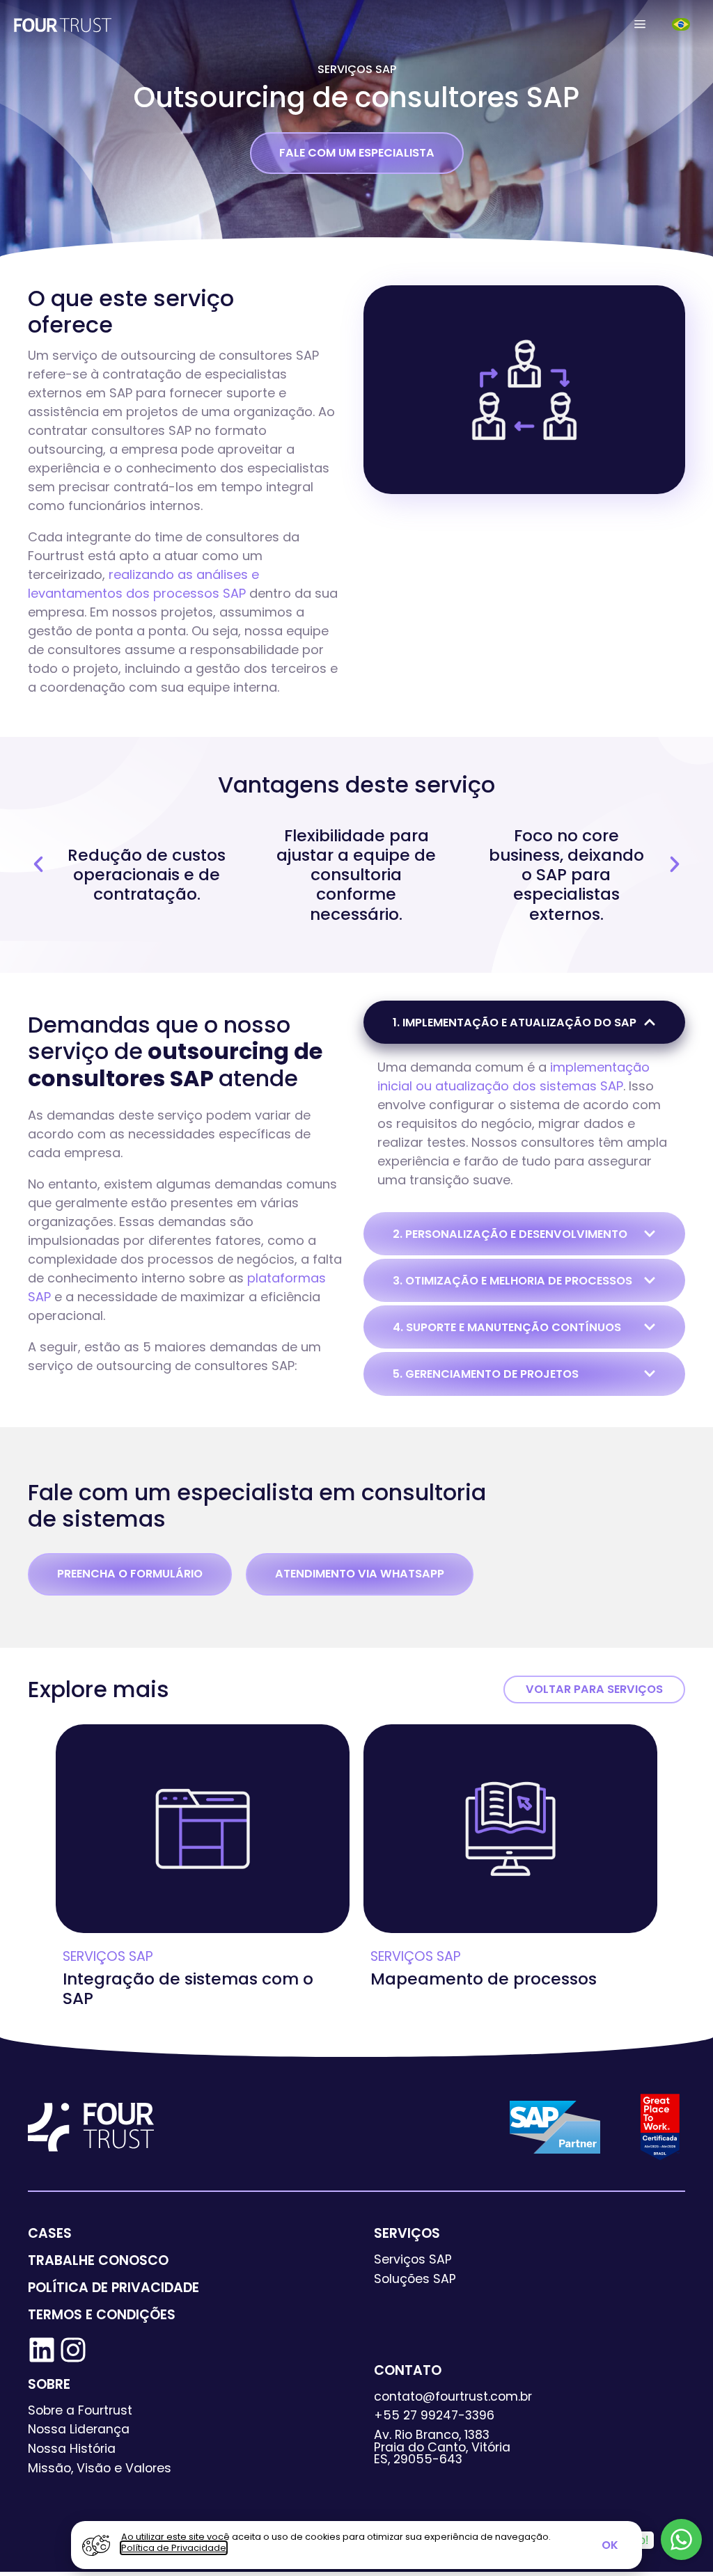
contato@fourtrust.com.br (453, 2396)
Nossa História (72, 2449)
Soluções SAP (415, 2279)
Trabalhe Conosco (98, 2260)
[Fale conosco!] (681, 2539)
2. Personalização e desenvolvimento (510, 1234)
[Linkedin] (42, 2350)
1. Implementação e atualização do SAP (515, 1023)
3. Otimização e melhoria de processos (512, 1281)
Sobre (49, 2384)
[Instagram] (73, 2350)
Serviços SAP (357, 69)
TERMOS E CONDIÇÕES (102, 2315)
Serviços (407, 2233)
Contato (408, 2370)
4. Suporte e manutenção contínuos (507, 1327)
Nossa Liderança (79, 2429)
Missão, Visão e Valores (100, 2468)
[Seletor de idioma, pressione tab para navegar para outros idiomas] (682, 24)
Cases (50, 2233)
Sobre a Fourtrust (80, 2410)
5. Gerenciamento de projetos (486, 1374)
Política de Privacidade (113, 2288)
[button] (640, 24)
